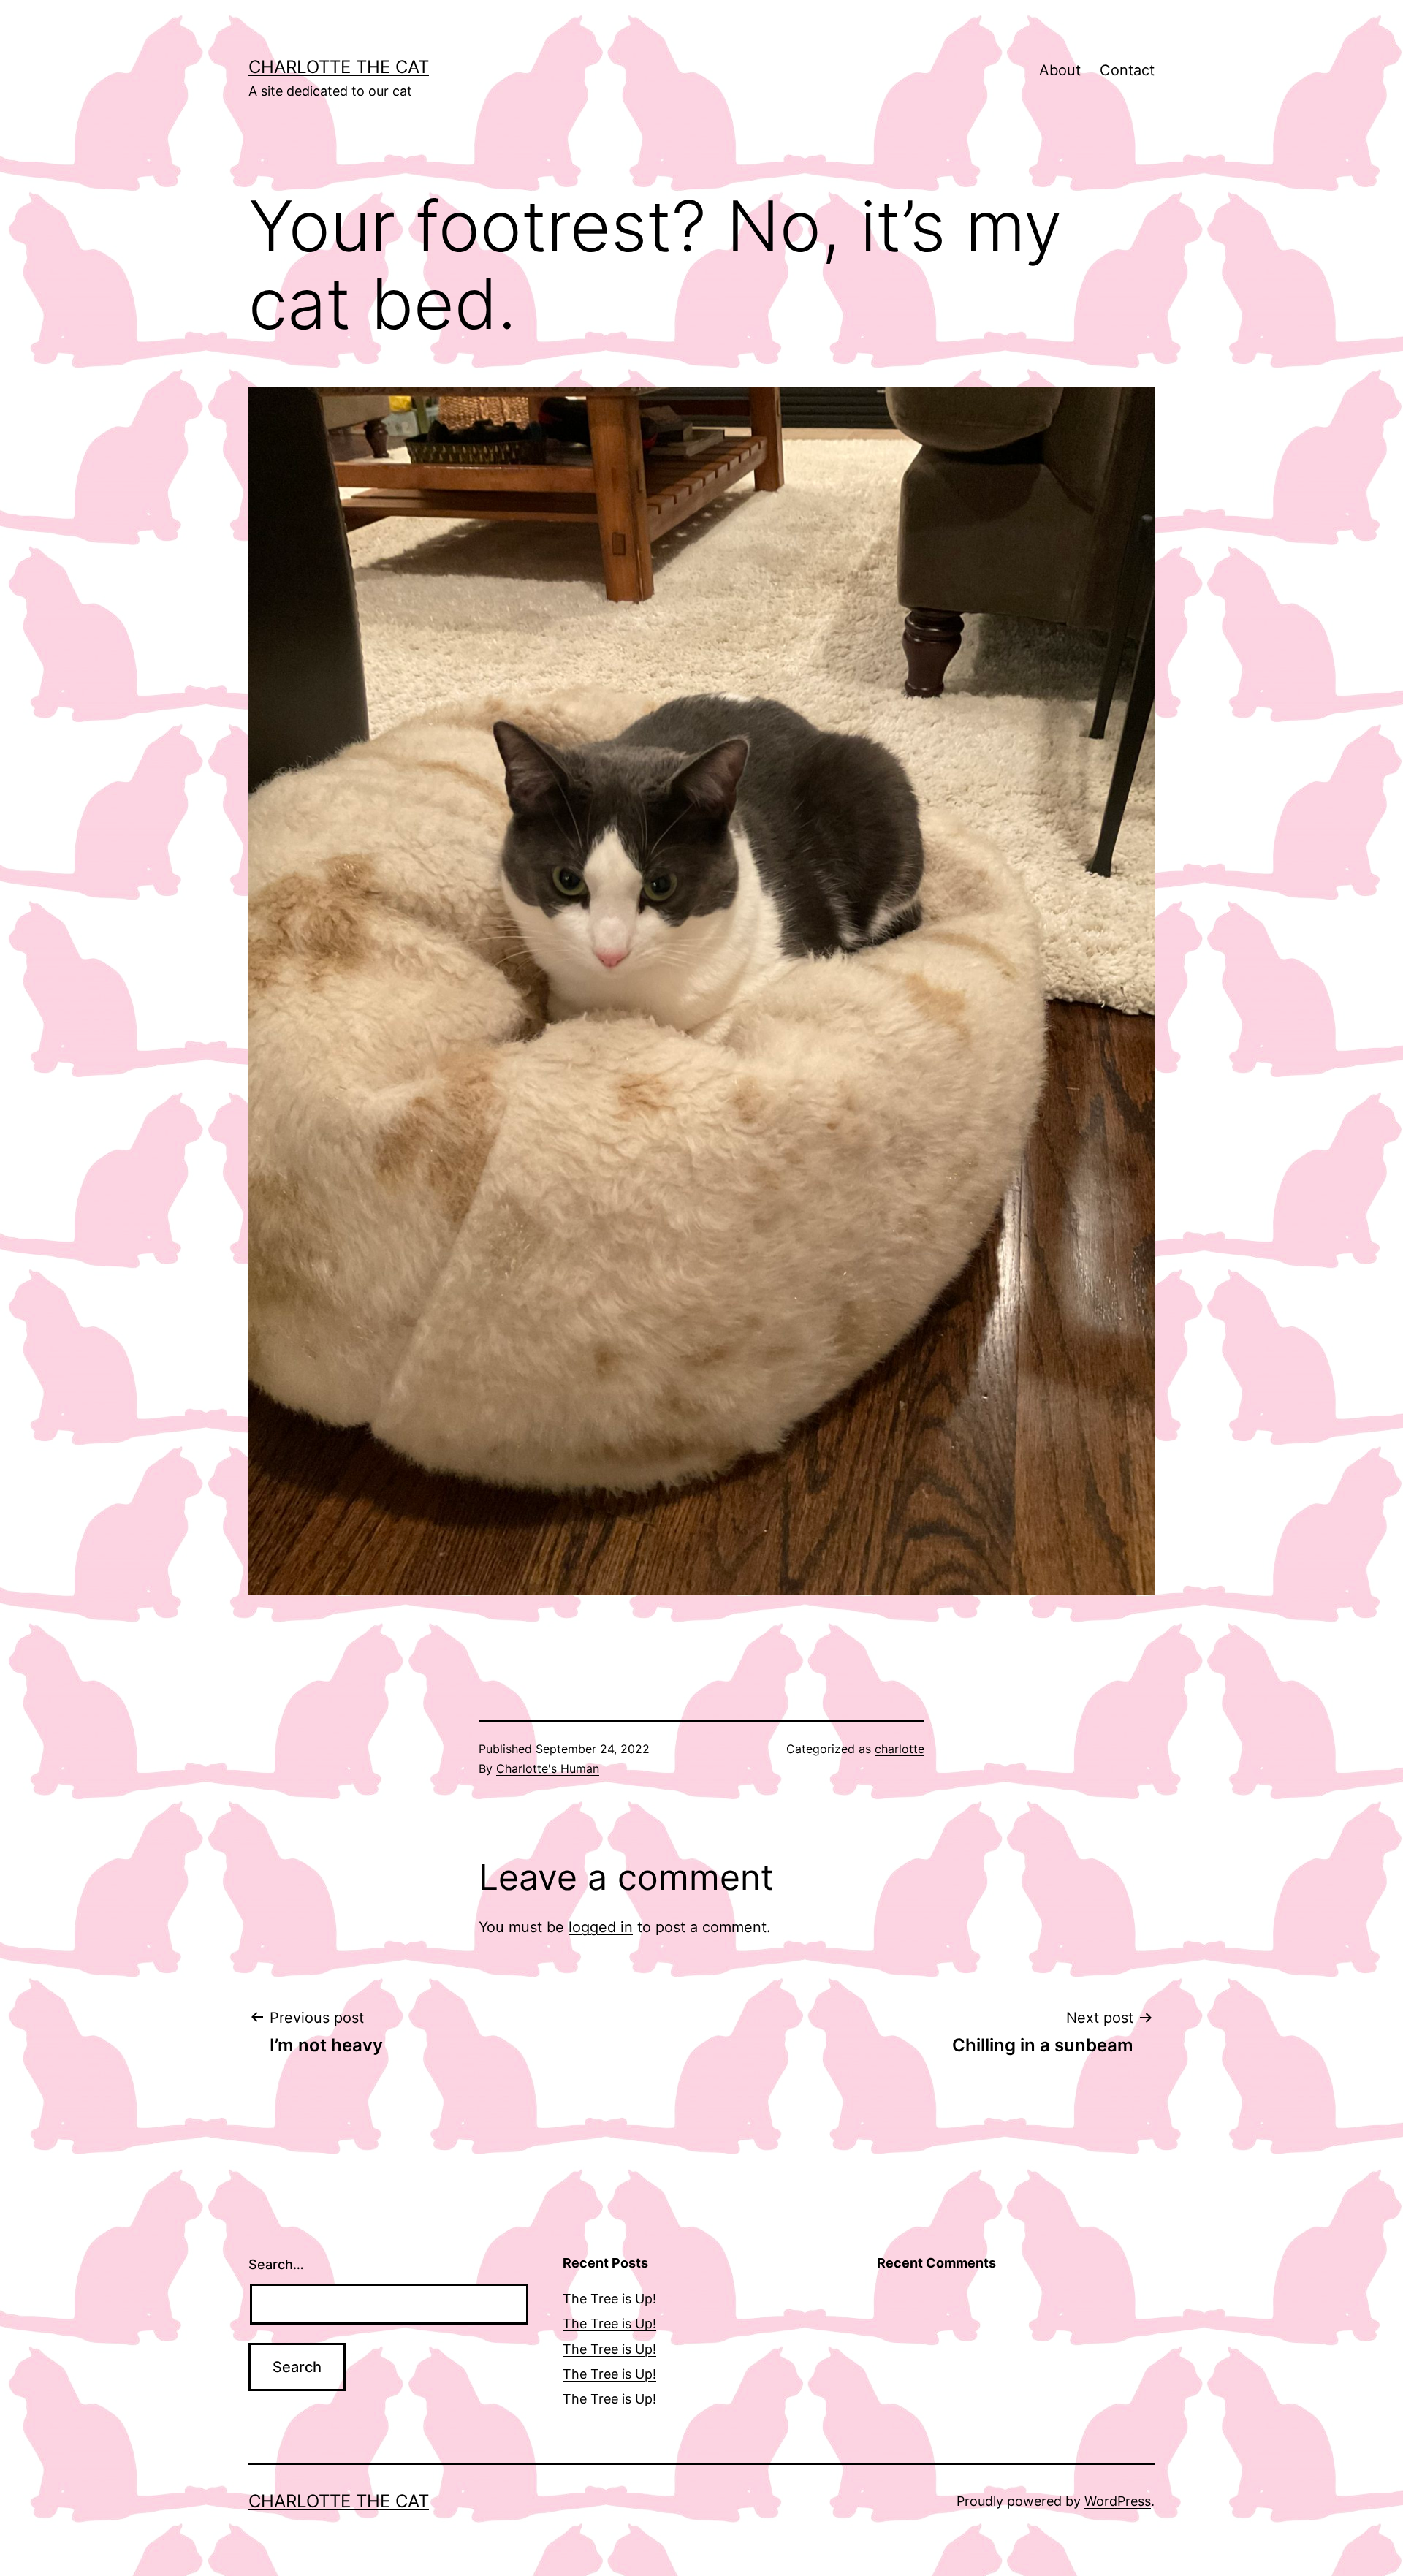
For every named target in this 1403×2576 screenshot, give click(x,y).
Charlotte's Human (548, 1768)
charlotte (900, 1749)
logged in (601, 1927)
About (1060, 70)
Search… (276, 2264)
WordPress (1118, 2501)
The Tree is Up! (609, 2299)
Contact (1127, 70)
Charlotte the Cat (339, 67)
